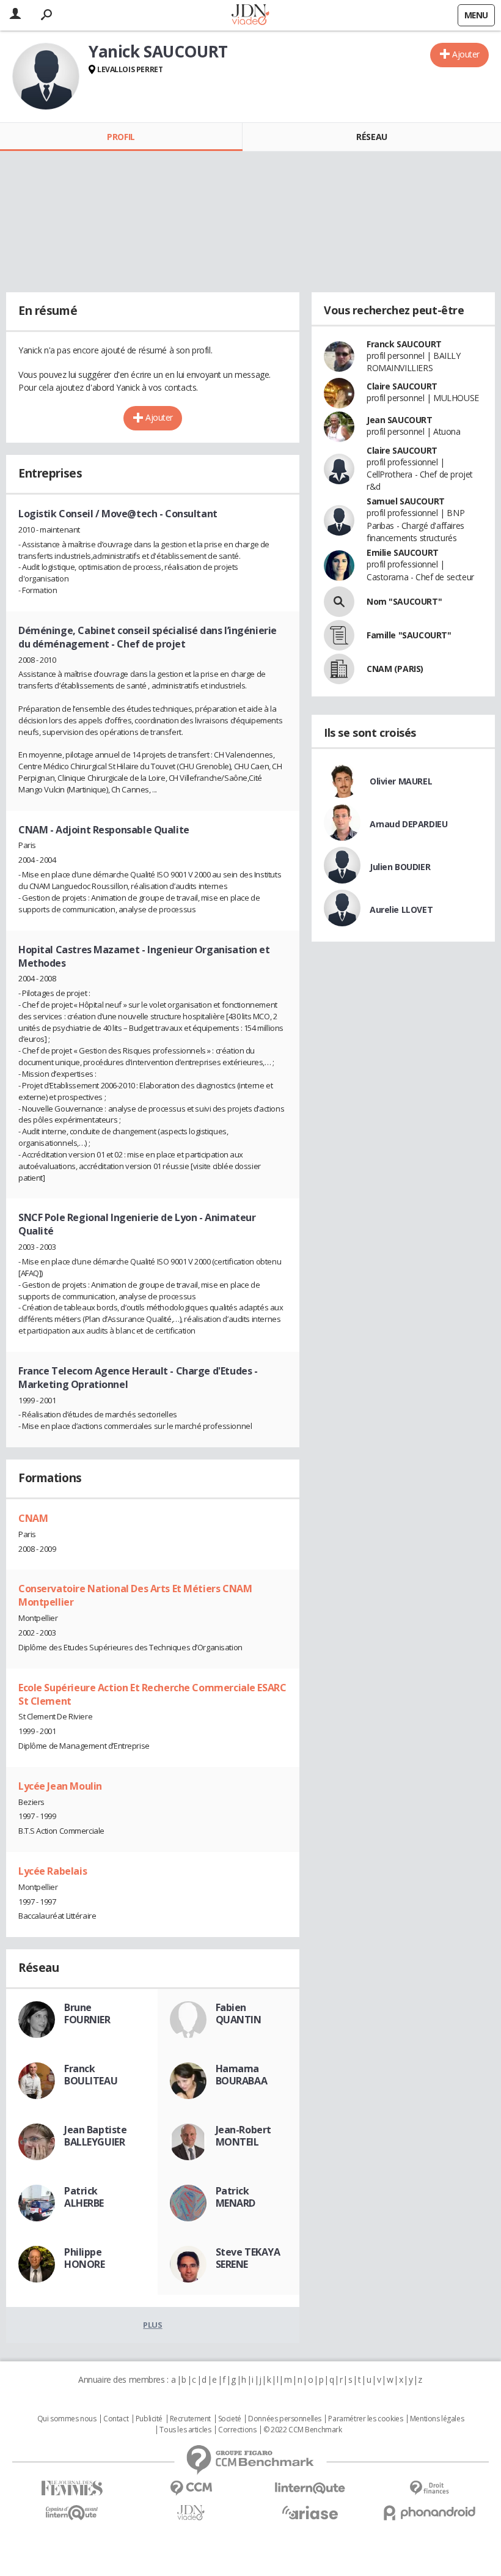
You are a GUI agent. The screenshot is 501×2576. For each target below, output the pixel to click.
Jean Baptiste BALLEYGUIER (96, 2136)
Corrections (237, 2430)
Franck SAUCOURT (404, 344)
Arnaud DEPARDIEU (408, 824)
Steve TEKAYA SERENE (248, 2258)
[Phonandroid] (429, 2513)
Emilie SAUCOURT (403, 552)
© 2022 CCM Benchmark (303, 2430)
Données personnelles (285, 2419)
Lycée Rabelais (53, 1871)
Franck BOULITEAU (91, 2075)
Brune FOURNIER (87, 2013)
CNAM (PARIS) (395, 669)
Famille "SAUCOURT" (409, 635)
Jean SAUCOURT (400, 420)
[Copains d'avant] (72, 2513)
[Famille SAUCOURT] (339, 635)
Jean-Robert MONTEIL (243, 2136)
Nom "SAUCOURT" (404, 601)
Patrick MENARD (236, 2197)
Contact (116, 2419)
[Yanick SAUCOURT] (46, 76)
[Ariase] (310, 2512)
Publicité (149, 2419)
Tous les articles (185, 2430)
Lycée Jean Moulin (60, 1786)
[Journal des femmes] (72, 2488)
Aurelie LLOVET (401, 910)
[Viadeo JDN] (191, 2513)
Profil (121, 137)
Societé (230, 2419)
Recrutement (190, 2419)
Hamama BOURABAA (242, 2075)
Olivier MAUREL (401, 781)
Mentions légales (437, 2419)
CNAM (33, 1518)
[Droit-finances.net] (429, 2488)
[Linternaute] (310, 2488)
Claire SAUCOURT (402, 386)
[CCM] (191, 2488)
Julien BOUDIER (400, 867)
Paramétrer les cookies (365, 2419)
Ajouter (466, 54)
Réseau (371, 137)
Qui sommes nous (67, 2419)
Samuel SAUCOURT (406, 501)
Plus (152, 2325)
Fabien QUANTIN (239, 2013)
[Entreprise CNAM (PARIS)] (339, 669)
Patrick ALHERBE (84, 2197)
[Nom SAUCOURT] (339, 602)
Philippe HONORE (84, 2258)
